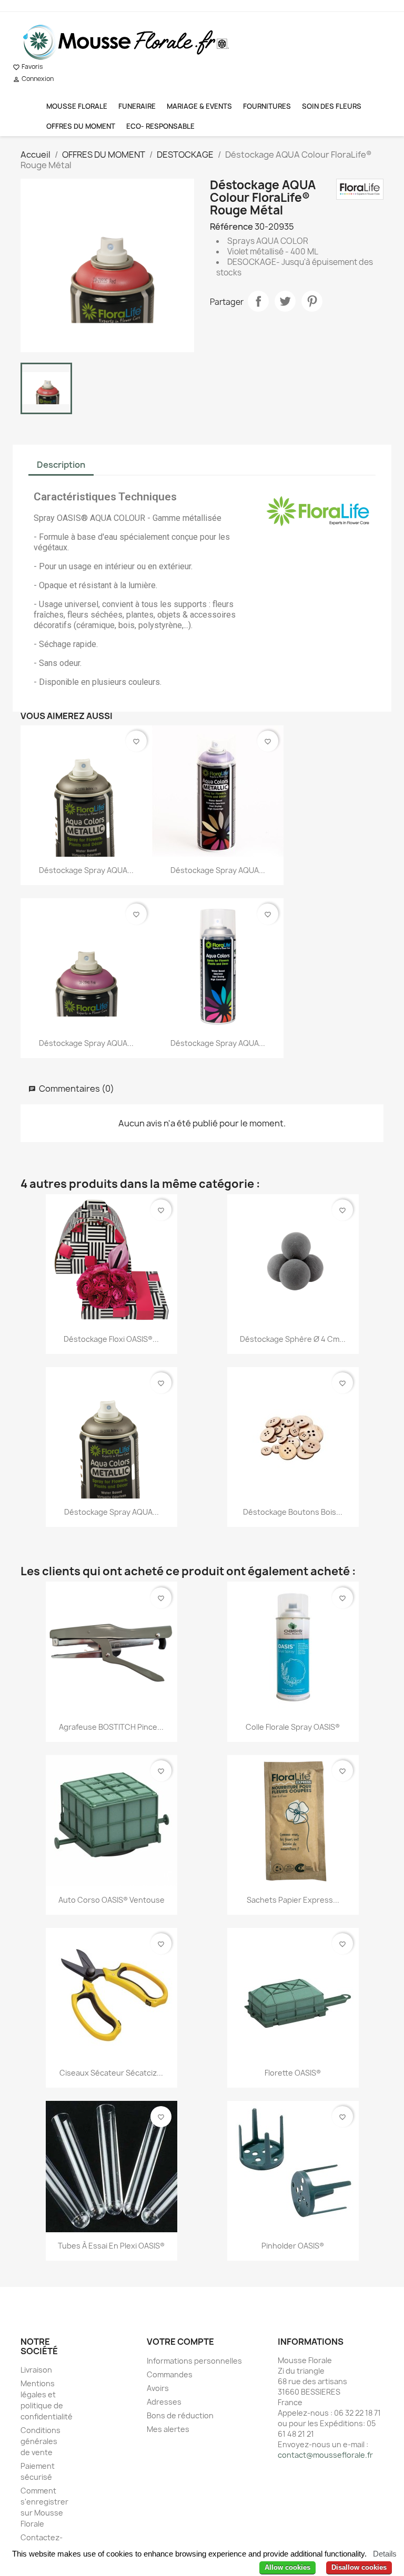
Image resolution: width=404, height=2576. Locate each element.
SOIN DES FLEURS (332, 106)
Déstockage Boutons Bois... (293, 1512)
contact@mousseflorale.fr (325, 2455)
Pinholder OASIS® (293, 2246)
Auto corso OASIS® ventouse (112, 1900)
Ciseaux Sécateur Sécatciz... (111, 2073)
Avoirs (158, 2388)
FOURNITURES (267, 106)
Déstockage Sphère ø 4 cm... (293, 1339)
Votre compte (180, 2342)
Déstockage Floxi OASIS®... (111, 1339)
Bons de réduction (180, 2415)
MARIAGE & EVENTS (199, 106)
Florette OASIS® (293, 2073)
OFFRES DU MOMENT (81, 126)
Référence (231, 227)
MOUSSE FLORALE (77, 106)
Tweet (285, 301)
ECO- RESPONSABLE (160, 126)
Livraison (36, 2370)
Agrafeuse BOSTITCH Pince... (111, 1727)
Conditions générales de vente (41, 2441)
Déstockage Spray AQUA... (86, 870)
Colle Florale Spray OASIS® (293, 1727)
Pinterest (312, 301)
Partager (258, 301)
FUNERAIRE (137, 106)
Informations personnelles (194, 2361)
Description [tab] (61, 465)
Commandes (170, 2374)
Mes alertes (168, 2429)
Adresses (164, 2402)
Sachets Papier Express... (293, 1900)
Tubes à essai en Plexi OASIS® (111, 2246)
